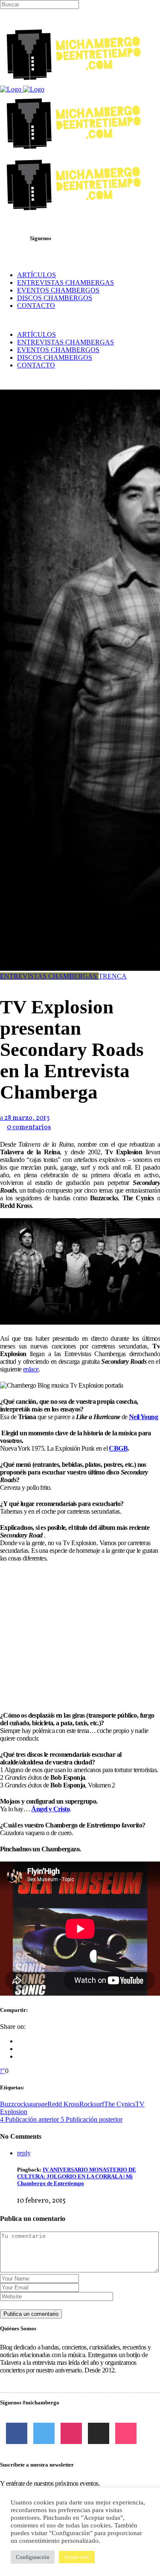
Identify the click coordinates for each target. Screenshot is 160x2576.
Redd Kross (63, 2104)
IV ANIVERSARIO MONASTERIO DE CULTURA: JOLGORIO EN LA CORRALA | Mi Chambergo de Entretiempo (77, 2176)
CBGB (118, 1448)
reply (24, 2153)
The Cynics (120, 2104)
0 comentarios (29, 1127)
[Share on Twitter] (20, 2049)
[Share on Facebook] (20, 2041)
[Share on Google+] (20, 2056)
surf (99, 2104)
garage (38, 2104)
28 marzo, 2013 (26, 1118)
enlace (31, 1369)
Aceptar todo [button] (77, 2557)
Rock (87, 2104)
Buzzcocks (15, 2104)
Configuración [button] (33, 2557)
